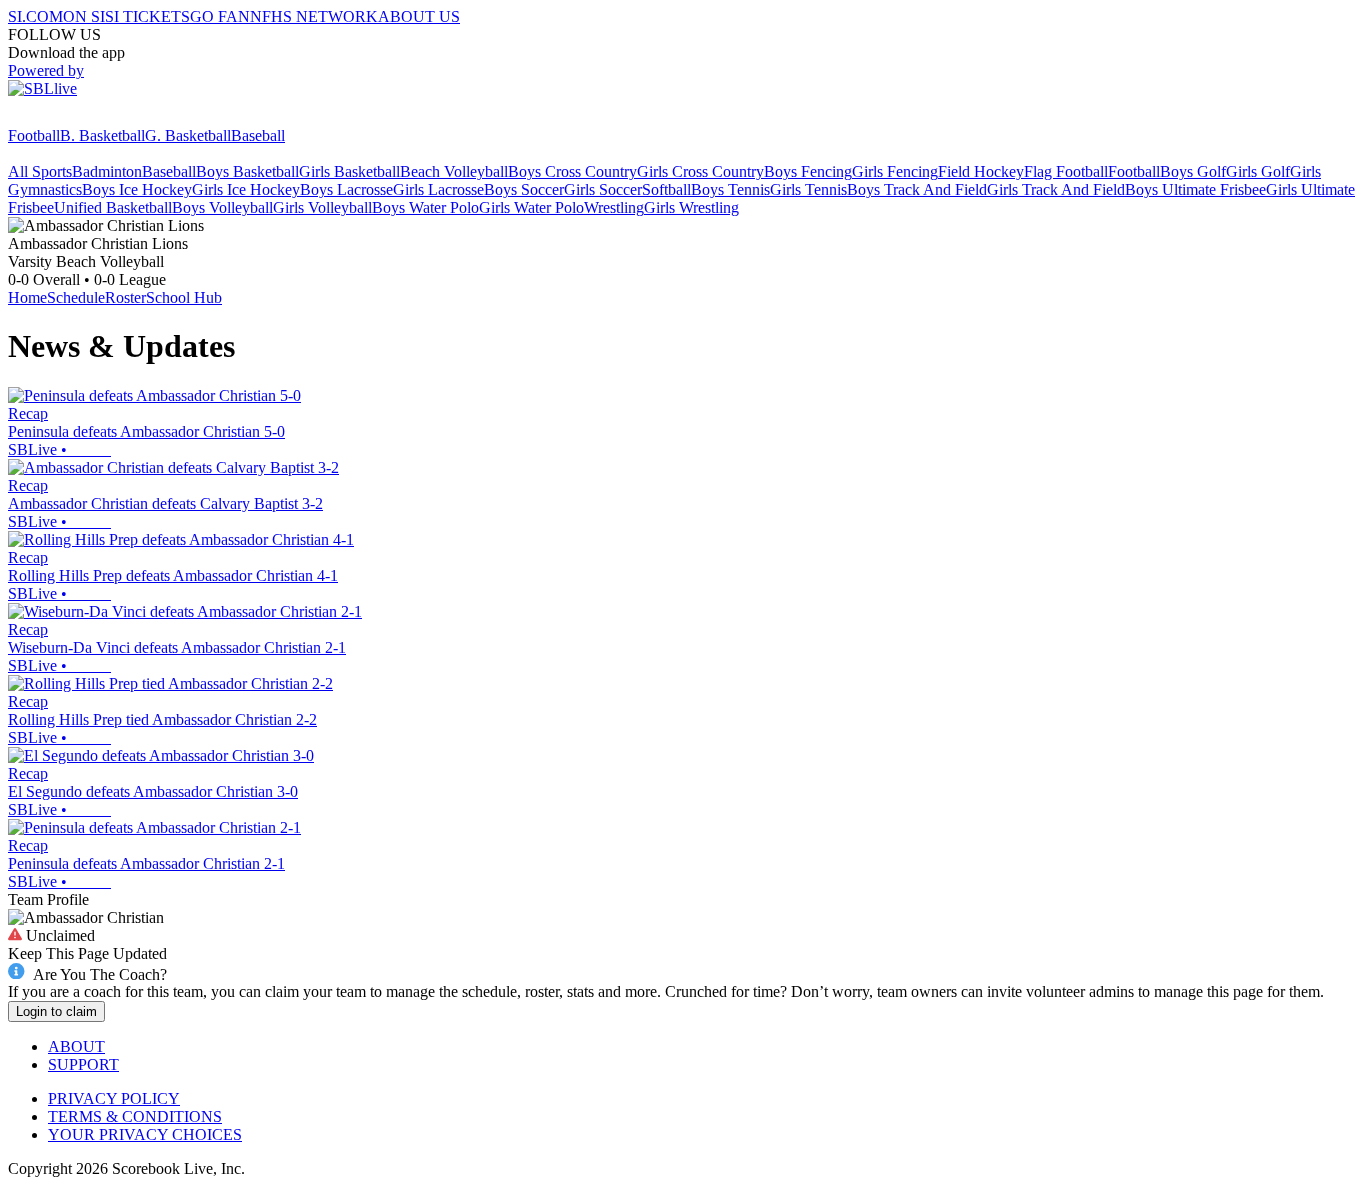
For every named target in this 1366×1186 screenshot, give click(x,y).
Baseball (258, 135)
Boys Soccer (524, 189)
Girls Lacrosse (438, 189)
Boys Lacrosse (346, 189)
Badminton (107, 171)
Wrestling (614, 207)
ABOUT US (419, 16)
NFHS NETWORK (314, 16)
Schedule (76, 297)
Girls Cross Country (700, 171)
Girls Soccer (603, 189)
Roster (125, 297)
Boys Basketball (247, 171)
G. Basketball (188, 135)
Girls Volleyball (322, 207)
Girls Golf (1258, 171)
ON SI (84, 16)
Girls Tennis (808, 189)
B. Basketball (102, 135)
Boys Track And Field (917, 189)
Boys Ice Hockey (137, 189)
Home (27, 297)
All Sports (40, 171)
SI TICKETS (147, 16)
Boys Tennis (730, 189)
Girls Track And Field (1056, 189)
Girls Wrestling (691, 207)
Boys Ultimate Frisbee (1195, 189)
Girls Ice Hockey (246, 189)
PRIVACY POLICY (114, 1098)
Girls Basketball (349, 171)
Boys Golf (1193, 171)
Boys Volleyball (222, 207)
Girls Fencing (895, 171)
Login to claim (56, 1011)
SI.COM (35, 16)
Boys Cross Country (572, 171)
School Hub (184, 297)
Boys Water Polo (425, 207)
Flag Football (1066, 171)
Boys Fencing (808, 171)
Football (34, 135)
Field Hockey (981, 171)
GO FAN (220, 16)
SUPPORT (83, 1064)
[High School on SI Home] (85, 117)
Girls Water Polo (531, 207)
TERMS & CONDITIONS (135, 1116)
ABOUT (76, 1046)
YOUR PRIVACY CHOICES (145, 1134)
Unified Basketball (113, 207)
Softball (666, 189)
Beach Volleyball (454, 171)
